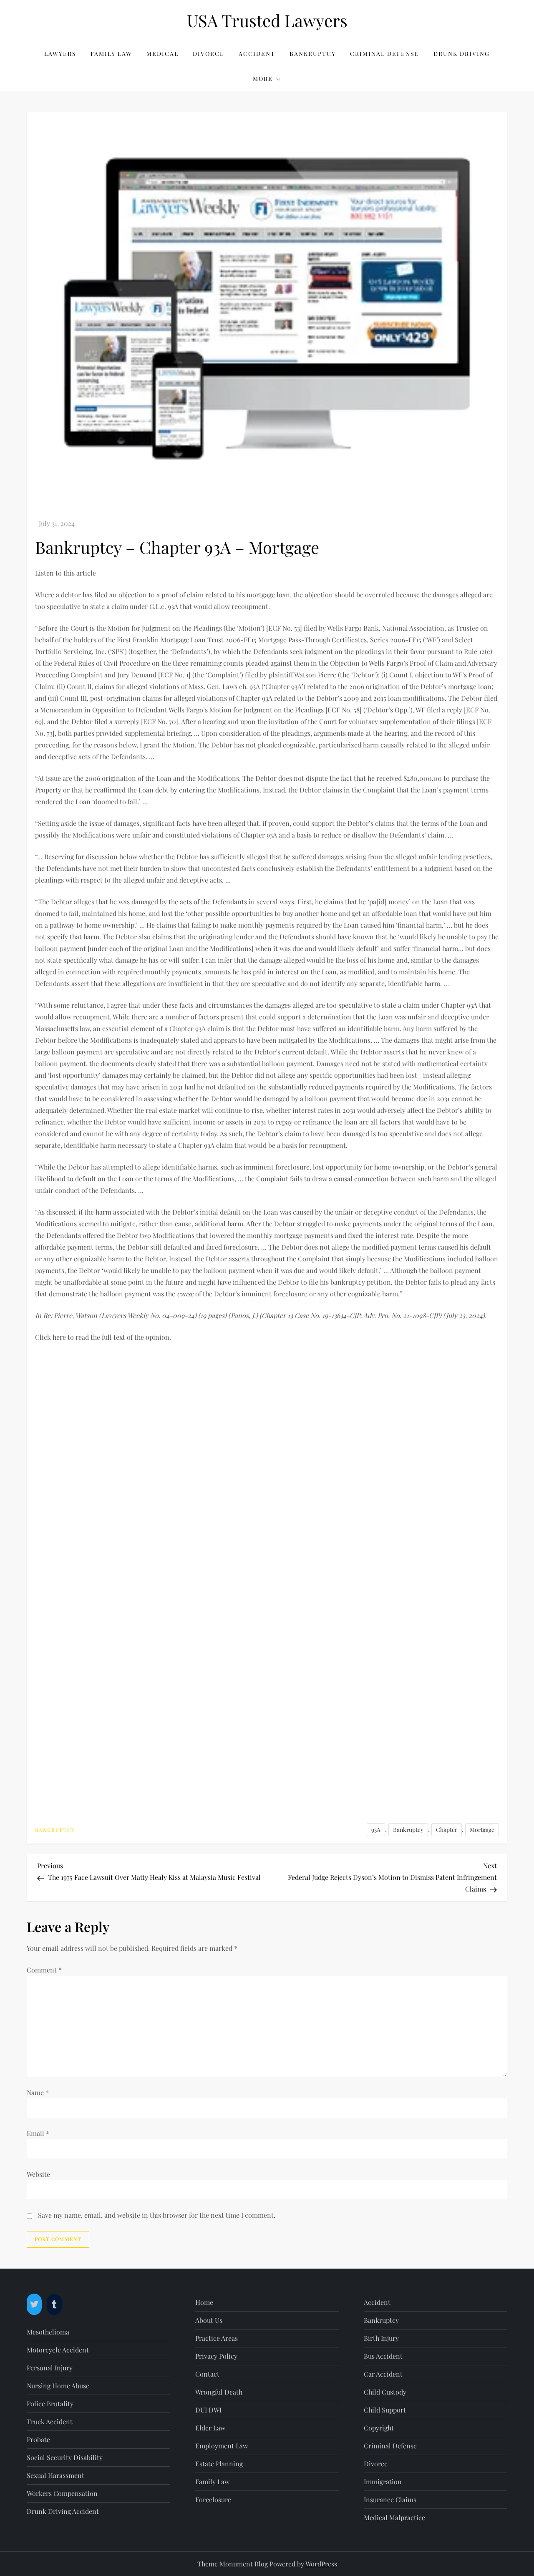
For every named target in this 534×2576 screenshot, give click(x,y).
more (263, 79)
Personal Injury (50, 2368)
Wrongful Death (219, 2392)
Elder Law (210, 2428)
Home (204, 2302)
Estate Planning (219, 2464)
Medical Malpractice (394, 2517)
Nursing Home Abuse (58, 2386)
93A (376, 1830)
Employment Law (222, 2446)
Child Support (385, 2410)
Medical (162, 54)
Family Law (111, 54)
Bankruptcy (313, 54)
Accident (257, 54)
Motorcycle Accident (58, 2350)
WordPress (321, 2564)
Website (38, 2174)
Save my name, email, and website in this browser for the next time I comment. (157, 2215)
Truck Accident (50, 2421)
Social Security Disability (65, 2457)
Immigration (383, 2482)
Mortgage (482, 1830)
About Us (209, 2320)
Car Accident (383, 2374)
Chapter (447, 1830)
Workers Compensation (62, 2493)
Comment (44, 1970)
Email (38, 2133)
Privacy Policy (216, 2356)
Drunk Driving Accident (63, 2511)
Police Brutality (50, 2404)
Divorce (209, 54)
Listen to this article (65, 573)
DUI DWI (208, 2410)
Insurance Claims (390, 2499)
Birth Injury (381, 2338)
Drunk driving (462, 54)
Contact (207, 2374)
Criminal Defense (385, 54)
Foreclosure (213, 2499)
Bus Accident (383, 2356)
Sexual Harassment (55, 2475)
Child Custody (385, 2392)
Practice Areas (217, 2338)
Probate (38, 2439)
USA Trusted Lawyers (267, 20)
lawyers (60, 54)
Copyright (379, 2428)
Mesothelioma (48, 2332)
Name (38, 2092)
